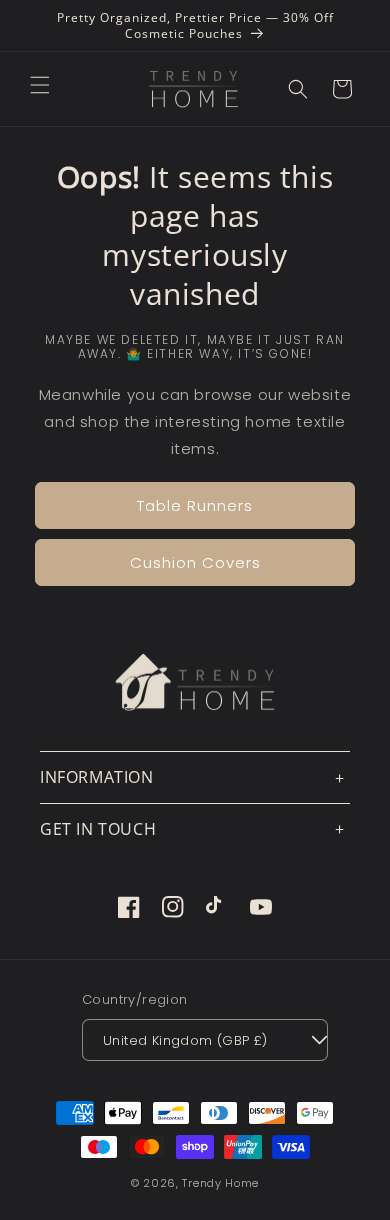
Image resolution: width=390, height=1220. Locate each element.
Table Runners (195, 505)
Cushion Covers (195, 562)
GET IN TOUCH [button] (98, 829)
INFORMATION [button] (97, 777)
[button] (40, 85)
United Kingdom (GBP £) (185, 1040)
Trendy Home (220, 1183)
